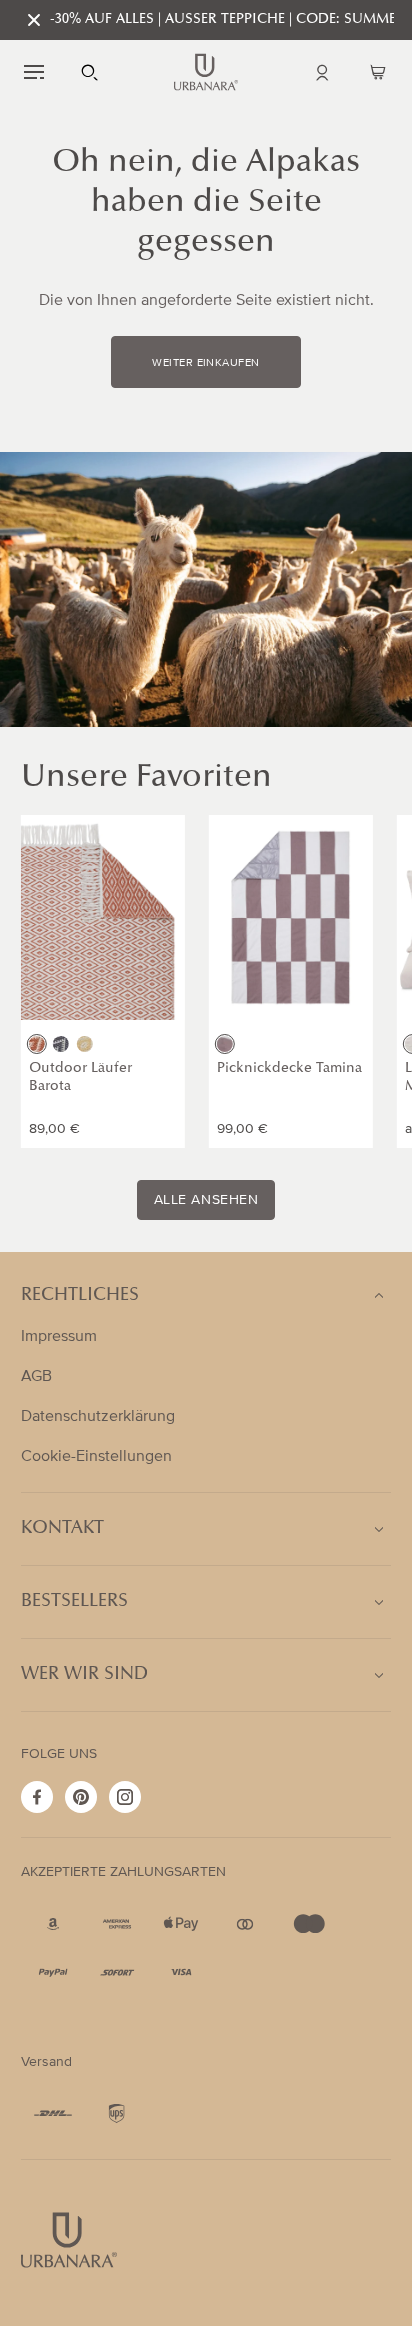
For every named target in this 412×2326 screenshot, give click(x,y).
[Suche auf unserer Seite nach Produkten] (90, 72)
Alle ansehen (206, 1200)
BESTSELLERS (74, 1602)
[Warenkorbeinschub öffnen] (378, 72)
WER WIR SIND (84, 1675)
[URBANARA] (206, 72)
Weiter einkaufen (205, 363)
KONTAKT (62, 1529)
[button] (34, 72)
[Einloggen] (322, 72)
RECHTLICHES (80, 1296)
